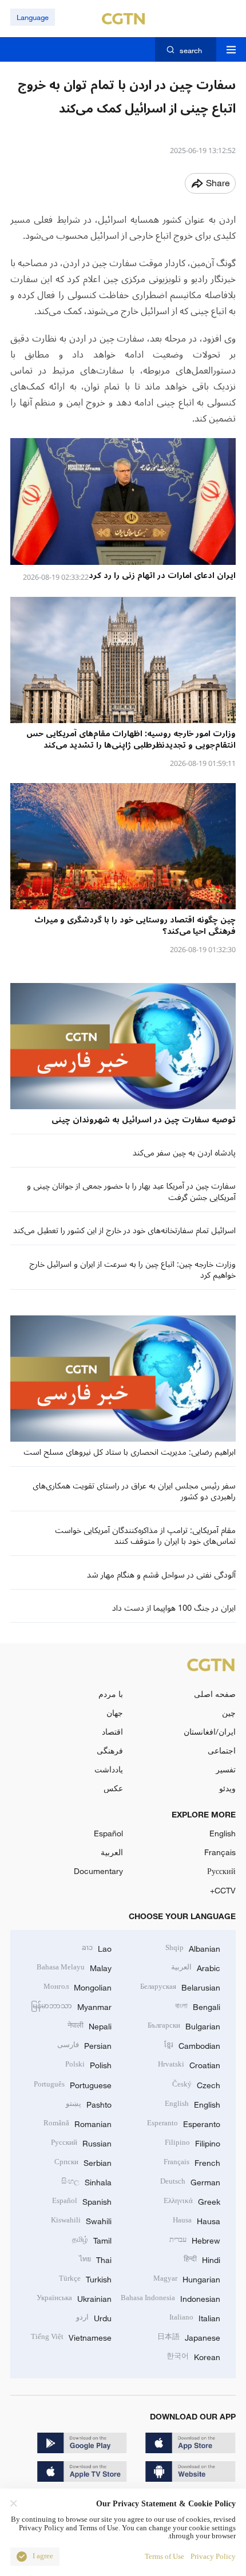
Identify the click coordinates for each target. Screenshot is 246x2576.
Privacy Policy (213, 2557)
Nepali (90, 2025)
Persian (84, 2045)
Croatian (189, 2064)
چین (229, 1713)
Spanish (82, 2200)
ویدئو (227, 1788)
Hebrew (195, 2239)
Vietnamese (71, 2336)
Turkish (85, 2278)
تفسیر (226, 1769)
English (223, 1833)
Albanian (193, 1947)
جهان (115, 1713)
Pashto (89, 2103)
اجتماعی (222, 1750)
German (190, 2181)
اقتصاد (112, 1732)
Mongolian (78, 1986)
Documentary (98, 1871)
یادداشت (109, 1769)
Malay (74, 1967)
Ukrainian (74, 2298)
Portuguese (73, 2084)
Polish (88, 2064)
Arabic (196, 1967)
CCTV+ (223, 1890)
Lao (97, 1947)
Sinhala (86, 2181)
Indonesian (170, 2298)
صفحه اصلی (215, 1694)
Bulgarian (184, 2025)
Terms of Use (164, 2557)
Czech (196, 2084)
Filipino (193, 2142)
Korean (193, 2356)
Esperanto (184, 2123)
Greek (192, 2200)
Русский (221, 1871)
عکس (113, 1788)
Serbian (83, 2162)
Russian (81, 2142)
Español (108, 1833)
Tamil (92, 2239)
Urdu (94, 2317)
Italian (195, 2317)
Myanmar (71, 2006)
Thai (95, 2259)
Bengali (198, 2006)
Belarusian (180, 1986)
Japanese (189, 2336)
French (192, 2162)
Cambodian (192, 2045)
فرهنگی (110, 1750)
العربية (112, 1852)
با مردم (111, 1694)
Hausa (197, 2220)
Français (220, 1852)
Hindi (202, 2259)
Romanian (78, 2123)
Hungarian (187, 2278)
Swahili (81, 2220)
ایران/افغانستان (210, 1732)
